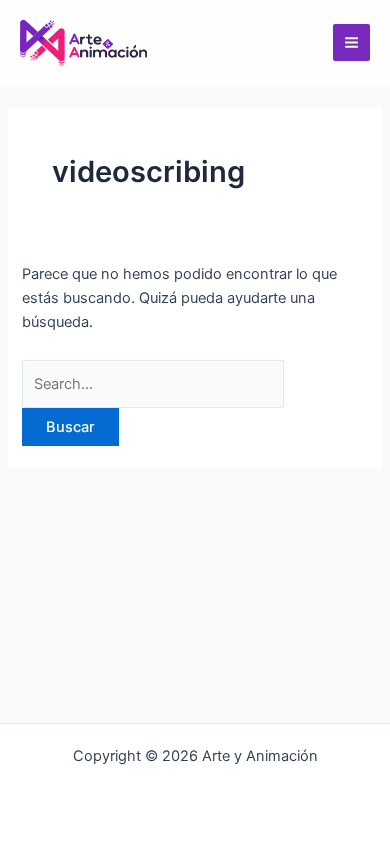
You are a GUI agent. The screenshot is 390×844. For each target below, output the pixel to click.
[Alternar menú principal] (351, 42)
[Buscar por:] (153, 384)
